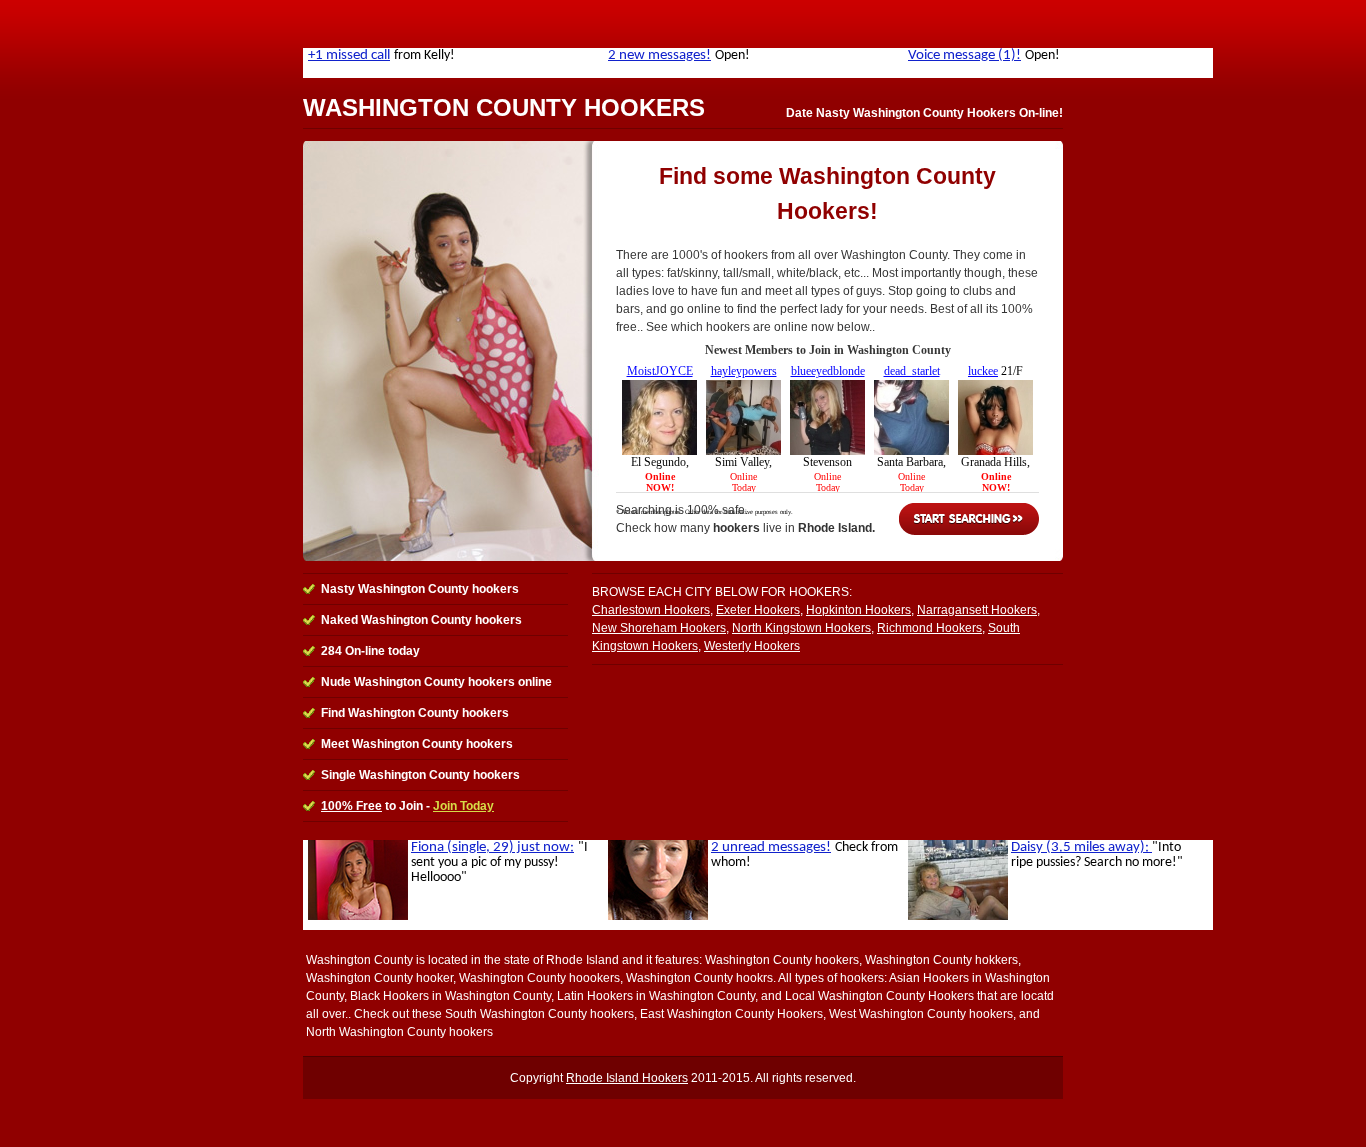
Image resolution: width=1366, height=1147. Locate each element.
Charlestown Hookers (651, 610)
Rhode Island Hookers (627, 1078)
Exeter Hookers (758, 610)
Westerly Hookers (752, 646)
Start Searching (969, 519)
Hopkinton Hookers (858, 610)
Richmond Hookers (929, 628)
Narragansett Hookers (977, 610)
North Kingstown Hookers (801, 628)
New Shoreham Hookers (659, 628)
